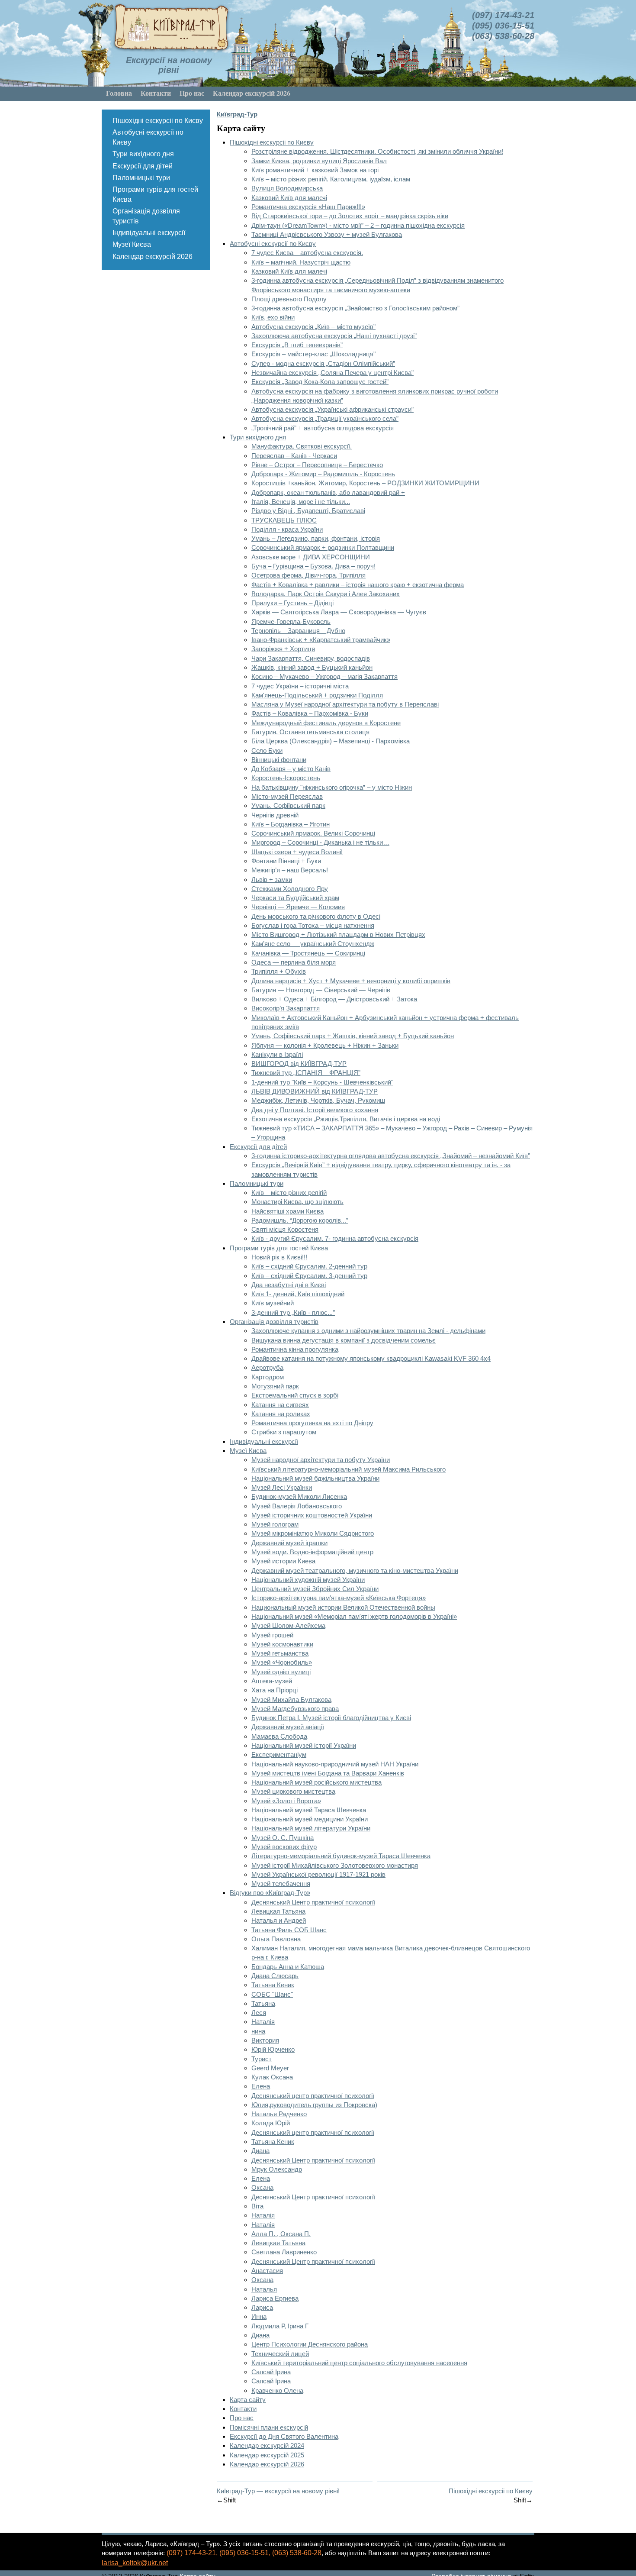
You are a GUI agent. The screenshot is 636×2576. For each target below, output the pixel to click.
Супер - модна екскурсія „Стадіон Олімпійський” (323, 363)
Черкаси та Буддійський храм (295, 898)
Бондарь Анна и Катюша (288, 1967)
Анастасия (267, 2271)
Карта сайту (248, 2400)
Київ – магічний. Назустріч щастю (301, 262)
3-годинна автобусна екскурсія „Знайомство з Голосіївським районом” (355, 308)
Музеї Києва (132, 244)
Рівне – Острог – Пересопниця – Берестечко (317, 465)
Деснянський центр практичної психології (313, 2096)
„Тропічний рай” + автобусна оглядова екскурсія (323, 428)
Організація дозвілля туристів (146, 216)
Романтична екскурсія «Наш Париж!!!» (308, 207)
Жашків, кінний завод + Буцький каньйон (312, 667)
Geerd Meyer (270, 2068)
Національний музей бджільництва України (315, 1478)
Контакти (156, 93)
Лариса (262, 2307)
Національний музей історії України (304, 1745)
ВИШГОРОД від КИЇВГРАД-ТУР (299, 1064)
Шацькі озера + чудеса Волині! (297, 852)
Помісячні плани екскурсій (269, 2427)
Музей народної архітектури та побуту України (321, 1460)
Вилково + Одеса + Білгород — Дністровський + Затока (334, 999)
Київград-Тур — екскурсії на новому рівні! (278, 2491)
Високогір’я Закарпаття (286, 1008)
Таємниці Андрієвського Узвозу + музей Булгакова (327, 234)
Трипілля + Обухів (279, 971)
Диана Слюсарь (275, 1976)
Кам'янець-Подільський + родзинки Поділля (317, 695)
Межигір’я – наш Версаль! (290, 870)
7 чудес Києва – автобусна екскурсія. (307, 253)
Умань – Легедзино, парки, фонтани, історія (316, 538)
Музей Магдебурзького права (295, 1709)
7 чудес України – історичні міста (300, 686)
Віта (257, 2206)
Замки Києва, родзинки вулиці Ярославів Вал (319, 161)
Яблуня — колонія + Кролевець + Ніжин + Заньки (325, 1045)
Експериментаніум (279, 1754)
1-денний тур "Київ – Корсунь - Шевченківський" (322, 1082)
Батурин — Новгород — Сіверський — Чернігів (321, 990)
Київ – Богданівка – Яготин (291, 824)
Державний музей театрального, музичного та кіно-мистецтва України (355, 1570)
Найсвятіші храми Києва (287, 1211)
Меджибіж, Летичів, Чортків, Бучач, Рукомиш (318, 1100)
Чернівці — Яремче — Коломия (298, 907)
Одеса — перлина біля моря (294, 962)
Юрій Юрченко (273, 2049)
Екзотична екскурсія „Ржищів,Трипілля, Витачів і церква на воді (346, 1119)
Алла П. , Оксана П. (281, 2234)
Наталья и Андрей (279, 1920)
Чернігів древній (275, 815)
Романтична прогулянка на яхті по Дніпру (312, 1423)
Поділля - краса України (287, 529)
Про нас (192, 93)
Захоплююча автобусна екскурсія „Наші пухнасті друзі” (334, 336)
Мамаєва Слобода (279, 1736)
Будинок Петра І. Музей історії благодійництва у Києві (331, 1718)
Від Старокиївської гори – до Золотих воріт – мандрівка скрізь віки (350, 216)
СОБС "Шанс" (272, 1994)
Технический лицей (280, 2354)
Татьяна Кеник (273, 1985)
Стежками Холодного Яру (290, 889)
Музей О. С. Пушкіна (283, 1838)
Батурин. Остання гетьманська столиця (310, 732)
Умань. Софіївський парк (288, 805)
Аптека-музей (272, 1681)
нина (258, 2031)
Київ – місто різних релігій (289, 1193)
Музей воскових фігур (284, 1847)
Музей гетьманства (280, 1653)
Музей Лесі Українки (282, 1487)
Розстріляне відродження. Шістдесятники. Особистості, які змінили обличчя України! (377, 151)
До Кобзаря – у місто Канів (291, 769)
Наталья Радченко (279, 2114)
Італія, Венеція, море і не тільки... (301, 502)
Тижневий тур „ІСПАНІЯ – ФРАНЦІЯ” (306, 1073)
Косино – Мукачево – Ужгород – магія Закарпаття (324, 676)
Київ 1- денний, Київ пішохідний (298, 1294)
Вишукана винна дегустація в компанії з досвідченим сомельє (344, 1340)
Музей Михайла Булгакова (291, 1700)
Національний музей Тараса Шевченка (309, 1810)
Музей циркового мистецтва (293, 1791)
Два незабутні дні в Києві (289, 1285)
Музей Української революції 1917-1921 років (318, 1874)
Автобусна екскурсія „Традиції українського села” (325, 418)
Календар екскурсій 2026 (252, 93)
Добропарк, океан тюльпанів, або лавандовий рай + (328, 492)
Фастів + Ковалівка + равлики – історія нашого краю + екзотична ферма (358, 585)
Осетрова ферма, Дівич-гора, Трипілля (308, 575)
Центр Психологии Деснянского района (310, 2344)
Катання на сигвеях (280, 1405)
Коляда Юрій (271, 2123)
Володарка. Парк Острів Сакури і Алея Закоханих (326, 594)
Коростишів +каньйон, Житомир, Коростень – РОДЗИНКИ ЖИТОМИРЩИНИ (365, 483)
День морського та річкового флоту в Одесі (316, 916)
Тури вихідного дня (143, 154)
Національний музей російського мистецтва (316, 1782)
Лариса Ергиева (275, 2298)
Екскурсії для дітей (143, 166)
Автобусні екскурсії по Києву (148, 137)
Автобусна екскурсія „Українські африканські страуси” (332, 409)
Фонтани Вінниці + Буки (286, 861)
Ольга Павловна (276, 1939)
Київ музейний (273, 1303)
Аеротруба (267, 1367)
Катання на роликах (281, 1414)
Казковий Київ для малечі (289, 198)
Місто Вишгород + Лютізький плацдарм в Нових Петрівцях (338, 935)
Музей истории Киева (283, 1561)
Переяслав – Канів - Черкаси (294, 456)
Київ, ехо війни (273, 317)
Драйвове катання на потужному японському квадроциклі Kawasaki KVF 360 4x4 (371, 1358)
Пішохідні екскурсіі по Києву (158, 121)
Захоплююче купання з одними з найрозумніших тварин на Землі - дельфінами (368, 1331)
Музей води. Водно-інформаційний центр (312, 1552)
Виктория (265, 2040)
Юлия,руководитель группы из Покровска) (314, 2105)
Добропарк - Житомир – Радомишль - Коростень (323, 474)
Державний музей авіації (288, 1727)
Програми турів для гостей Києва (155, 194)
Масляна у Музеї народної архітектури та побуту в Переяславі (345, 704)
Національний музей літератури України (311, 1828)
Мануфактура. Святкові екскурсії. (302, 446)
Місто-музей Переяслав (287, 796)
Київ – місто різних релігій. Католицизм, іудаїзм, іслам (331, 179)
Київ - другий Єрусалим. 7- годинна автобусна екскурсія (335, 1238)
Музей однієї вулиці (281, 1672)
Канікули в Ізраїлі (277, 1054)
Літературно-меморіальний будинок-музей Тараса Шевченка (341, 1856)
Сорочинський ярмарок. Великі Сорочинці (313, 833)
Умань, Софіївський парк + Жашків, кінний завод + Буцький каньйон (353, 1036)
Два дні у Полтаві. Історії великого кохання (315, 1110)
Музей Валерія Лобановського (297, 1506)
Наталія (263, 2022)
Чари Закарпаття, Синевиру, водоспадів (311, 658)
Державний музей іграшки (289, 1543)
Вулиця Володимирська (287, 188)
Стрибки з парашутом (284, 1432)
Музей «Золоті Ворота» (286, 1801)
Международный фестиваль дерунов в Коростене (326, 723)
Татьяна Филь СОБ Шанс (289, 1930)
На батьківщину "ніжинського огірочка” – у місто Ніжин (332, 787)
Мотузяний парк (275, 1386)
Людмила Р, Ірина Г (280, 2326)
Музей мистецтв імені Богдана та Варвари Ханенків (328, 1773)
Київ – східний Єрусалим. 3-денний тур (309, 1276)
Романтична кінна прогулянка (295, 1349)
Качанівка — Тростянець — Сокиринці (308, 953)
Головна (119, 93)
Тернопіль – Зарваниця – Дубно (298, 631)
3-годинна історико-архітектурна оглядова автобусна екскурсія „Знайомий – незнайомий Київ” (391, 1156)
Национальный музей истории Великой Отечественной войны (343, 1607)
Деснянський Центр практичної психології (313, 1902)
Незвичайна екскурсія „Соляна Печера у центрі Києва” (332, 373)
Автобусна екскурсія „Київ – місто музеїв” (313, 327)
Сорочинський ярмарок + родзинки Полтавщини (323, 547)
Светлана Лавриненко (284, 2252)
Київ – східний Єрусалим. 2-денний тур (309, 1266)
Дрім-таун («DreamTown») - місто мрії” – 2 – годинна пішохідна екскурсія (358, 225)
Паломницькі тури (141, 178)
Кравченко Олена (277, 2390)
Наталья (264, 2289)
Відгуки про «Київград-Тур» (270, 1893)
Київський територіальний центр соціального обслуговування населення (359, 2363)
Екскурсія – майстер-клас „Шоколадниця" (313, 354)
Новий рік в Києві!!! (279, 1257)
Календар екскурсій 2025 (267, 2455)
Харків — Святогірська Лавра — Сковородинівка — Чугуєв (339, 612)
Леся (259, 2013)
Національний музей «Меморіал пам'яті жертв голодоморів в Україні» (354, 1616)
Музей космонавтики (282, 1644)
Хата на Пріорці (275, 1690)
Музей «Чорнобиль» (282, 1662)
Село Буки (267, 751)
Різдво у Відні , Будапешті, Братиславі (308, 511)
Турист (262, 2059)
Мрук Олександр (277, 2169)
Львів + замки (272, 880)
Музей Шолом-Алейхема (288, 1625)
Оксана (262, 2187)
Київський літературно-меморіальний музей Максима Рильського (349, 1469)
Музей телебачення (281, 1884)
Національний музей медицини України (310, 1819)
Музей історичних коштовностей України (312, 1515)
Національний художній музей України (308, 1580)
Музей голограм (275, 1524)
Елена (261, 2086)
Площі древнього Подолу (289, 299)
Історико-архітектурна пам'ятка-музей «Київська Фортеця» (339, 1598)
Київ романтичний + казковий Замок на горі (315, 170)
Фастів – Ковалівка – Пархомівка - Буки (310, 713)
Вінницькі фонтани (279, 760)
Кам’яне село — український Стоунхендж (313, 944)
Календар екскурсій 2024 (267, 2445)
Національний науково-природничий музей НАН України (335, 1764)
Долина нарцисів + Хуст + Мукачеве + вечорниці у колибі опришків (351, 981)
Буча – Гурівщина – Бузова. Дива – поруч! (313, 566)
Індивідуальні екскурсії (149, 233)
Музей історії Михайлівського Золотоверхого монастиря (335, 1865)
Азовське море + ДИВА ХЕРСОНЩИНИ (311, 557)
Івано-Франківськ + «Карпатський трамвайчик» (321, 640)
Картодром (268, 1377)
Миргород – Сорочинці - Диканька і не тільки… (320, 842)
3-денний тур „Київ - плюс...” (293, 1312)
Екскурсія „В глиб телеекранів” (297, 345)
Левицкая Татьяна (278, 1911)
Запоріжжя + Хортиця (283, 649)
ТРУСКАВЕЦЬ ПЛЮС (284, 520)
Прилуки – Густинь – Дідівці (292, 603)
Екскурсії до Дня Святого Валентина (284, 2436)
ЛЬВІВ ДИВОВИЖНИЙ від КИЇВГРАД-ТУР (315, 1091)
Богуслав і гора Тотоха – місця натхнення (313, 925)
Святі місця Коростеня (285, 1229)
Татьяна (263, 2003)
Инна (259, 2316)
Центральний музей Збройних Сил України (315, 1589)
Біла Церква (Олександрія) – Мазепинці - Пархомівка (331, 741)
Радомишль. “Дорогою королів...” (300, 1220)
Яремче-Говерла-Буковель (291, 621)
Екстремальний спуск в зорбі (295, 1395)
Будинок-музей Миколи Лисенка (299, 1496)
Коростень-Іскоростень (286, 778)
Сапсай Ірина (271, 2372)
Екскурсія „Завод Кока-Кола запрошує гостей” (320, 382)
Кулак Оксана (272, 2077)
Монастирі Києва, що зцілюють (297, 1202)
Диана (260, 2151)
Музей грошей (272, 1635)
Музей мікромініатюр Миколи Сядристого (313, 1533)
